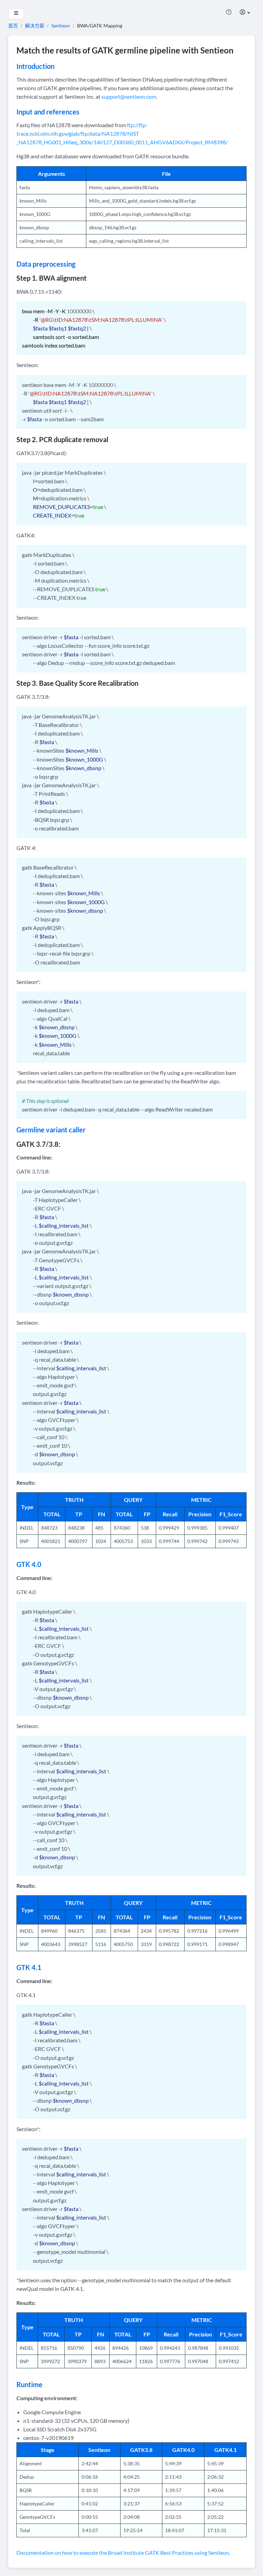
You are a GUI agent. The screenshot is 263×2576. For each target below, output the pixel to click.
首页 (13, 26)
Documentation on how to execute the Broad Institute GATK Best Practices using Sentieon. (123, 2553)
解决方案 (35, 26)
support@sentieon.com (129, 96)
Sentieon (61, 26)
